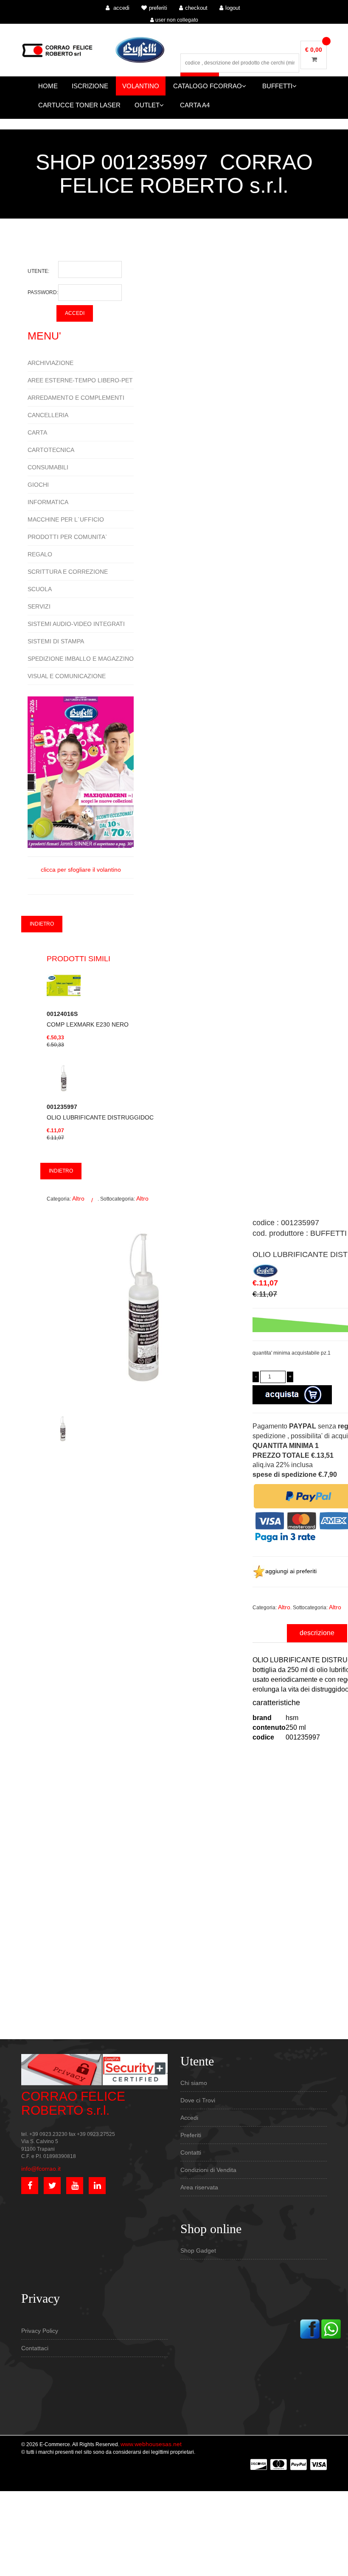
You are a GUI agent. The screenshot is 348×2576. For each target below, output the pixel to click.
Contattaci (35, 2348)
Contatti (191, 2152)
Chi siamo (194, 2083)
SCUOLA (40, 589)
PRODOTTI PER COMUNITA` (67, 537)
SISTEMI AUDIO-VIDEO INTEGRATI (76, 624)
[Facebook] (310, 2329)
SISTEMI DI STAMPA (56, 641)
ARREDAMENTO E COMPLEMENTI (76, 398)
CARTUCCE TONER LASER (79, 105)
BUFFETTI (277, 86)
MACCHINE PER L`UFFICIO (66, 519)
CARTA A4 (195, 105)
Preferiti (191, 2135)
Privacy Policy (40, 2331)
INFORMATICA (48, 502)
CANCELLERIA (48, 415)
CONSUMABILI (48, 467)
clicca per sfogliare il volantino (81, 870)
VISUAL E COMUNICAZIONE (67, 676)
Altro (78, 1198)
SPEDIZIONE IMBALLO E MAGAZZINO (81, 659)
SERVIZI (39, 606)
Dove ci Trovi (198, 2100)
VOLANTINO (141, 86)
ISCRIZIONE (90, 86)
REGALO (40, 554)
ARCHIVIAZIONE (51, 363)
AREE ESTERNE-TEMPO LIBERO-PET (80, 380)
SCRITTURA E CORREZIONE (68, 572)
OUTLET (147, 105)
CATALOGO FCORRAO (208, 86)
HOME (48, 86)
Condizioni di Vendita (208, 2170)
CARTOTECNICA (51, 450)
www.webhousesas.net (151, 2444)
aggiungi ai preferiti (291, 1571)
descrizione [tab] (317, 1633)
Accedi (189, 2118)
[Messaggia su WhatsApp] (331, 2329)
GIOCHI (38, 485)
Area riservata (199, 2187)
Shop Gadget (198, 2250)
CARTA (37, 432)
